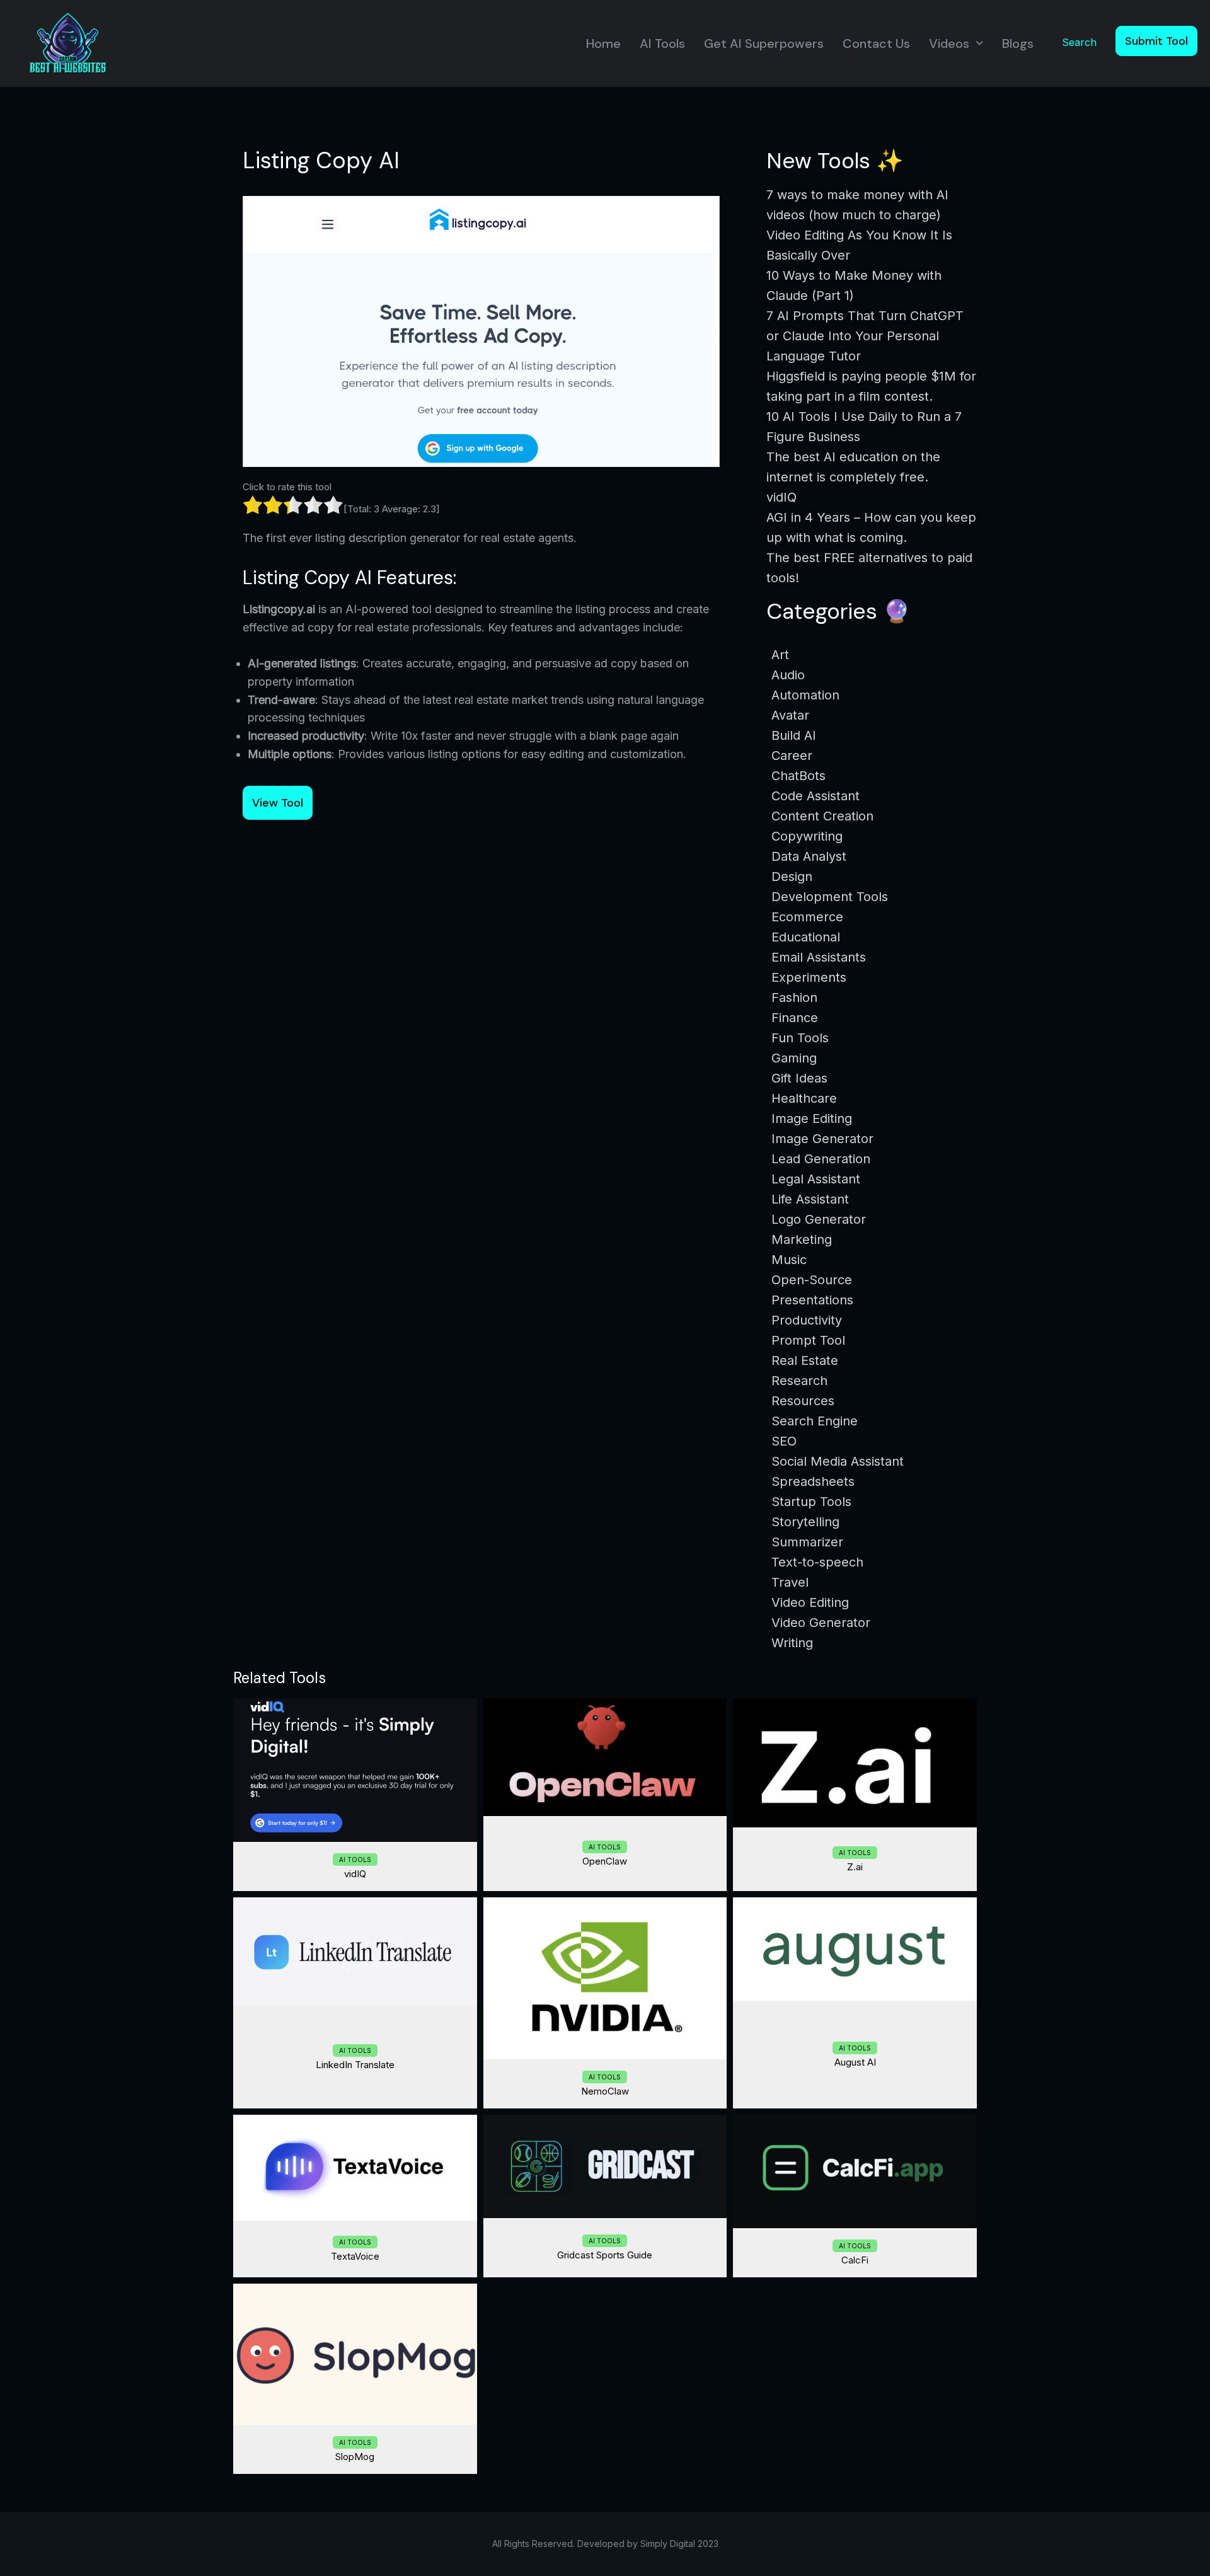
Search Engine (815, 1421)
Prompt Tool (808, 1340)
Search (1079, 42)
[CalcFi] (855, 2171)
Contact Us (876, 43)
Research (799, 1381)
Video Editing (810, 1602)
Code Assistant (815, 796)
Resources (803, 1401)
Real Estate (805, 1360)
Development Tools (830, 897)
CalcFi (855, 2260)
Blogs (1018, 43)
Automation (805, 695)
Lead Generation (821, 1159)
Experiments (809, 977)
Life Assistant (810, 1199)
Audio (788, 675)
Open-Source (812, 1280)
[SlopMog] (355, 2354)
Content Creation (822, 816)
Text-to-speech (817, 1562)
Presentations (812, 1300)
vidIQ (355, 1874)
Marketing (802, 1239)
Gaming (794, 1058)
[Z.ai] (855, 1763)
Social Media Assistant (838, 1461)
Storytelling (805, 1522)
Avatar (790, 715)
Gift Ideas (799, 1078)
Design (792, 877)
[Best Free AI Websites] (68, 43)
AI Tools (662, 43)
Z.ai (855, 1867)
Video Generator (821, 1623)
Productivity (807, 1320)
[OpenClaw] (605, 1757)
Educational (806, 937)
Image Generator (822, 1139)
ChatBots (798, 776)
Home (603, 43)
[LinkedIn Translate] (355, 1952)
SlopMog (355, 2457)
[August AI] (855, 1949)
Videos (949, 43)
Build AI (794, 735)
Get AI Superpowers (764, 43)
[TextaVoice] (355, 2168)
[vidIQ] (355, 1770)
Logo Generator (819, 1219)
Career (792, 756)
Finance (795, 1018)
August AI (855, 2062)
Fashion (794, 998)
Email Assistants (819, 957)
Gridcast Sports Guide (605, 2255)
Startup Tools (811, 1502)
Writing (792, 1643)
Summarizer (807, 1542)
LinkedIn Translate (355, 2065)
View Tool (278, 803)
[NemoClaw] (605, 1978)
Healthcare (804, 1098)
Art (780, 655)
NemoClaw (605, 2091)
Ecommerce (807, 917)
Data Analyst (809, 856)
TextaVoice (355, 2256)
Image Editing (812, 1118)
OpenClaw (605, 1861)
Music (789, 1260)
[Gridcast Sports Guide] (605, 2166)
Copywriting (807, 836)
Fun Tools (800, 1038)
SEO (784, 1441)
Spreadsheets (813, 1481)
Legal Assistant (816, 1179)
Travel (790, 1582)
